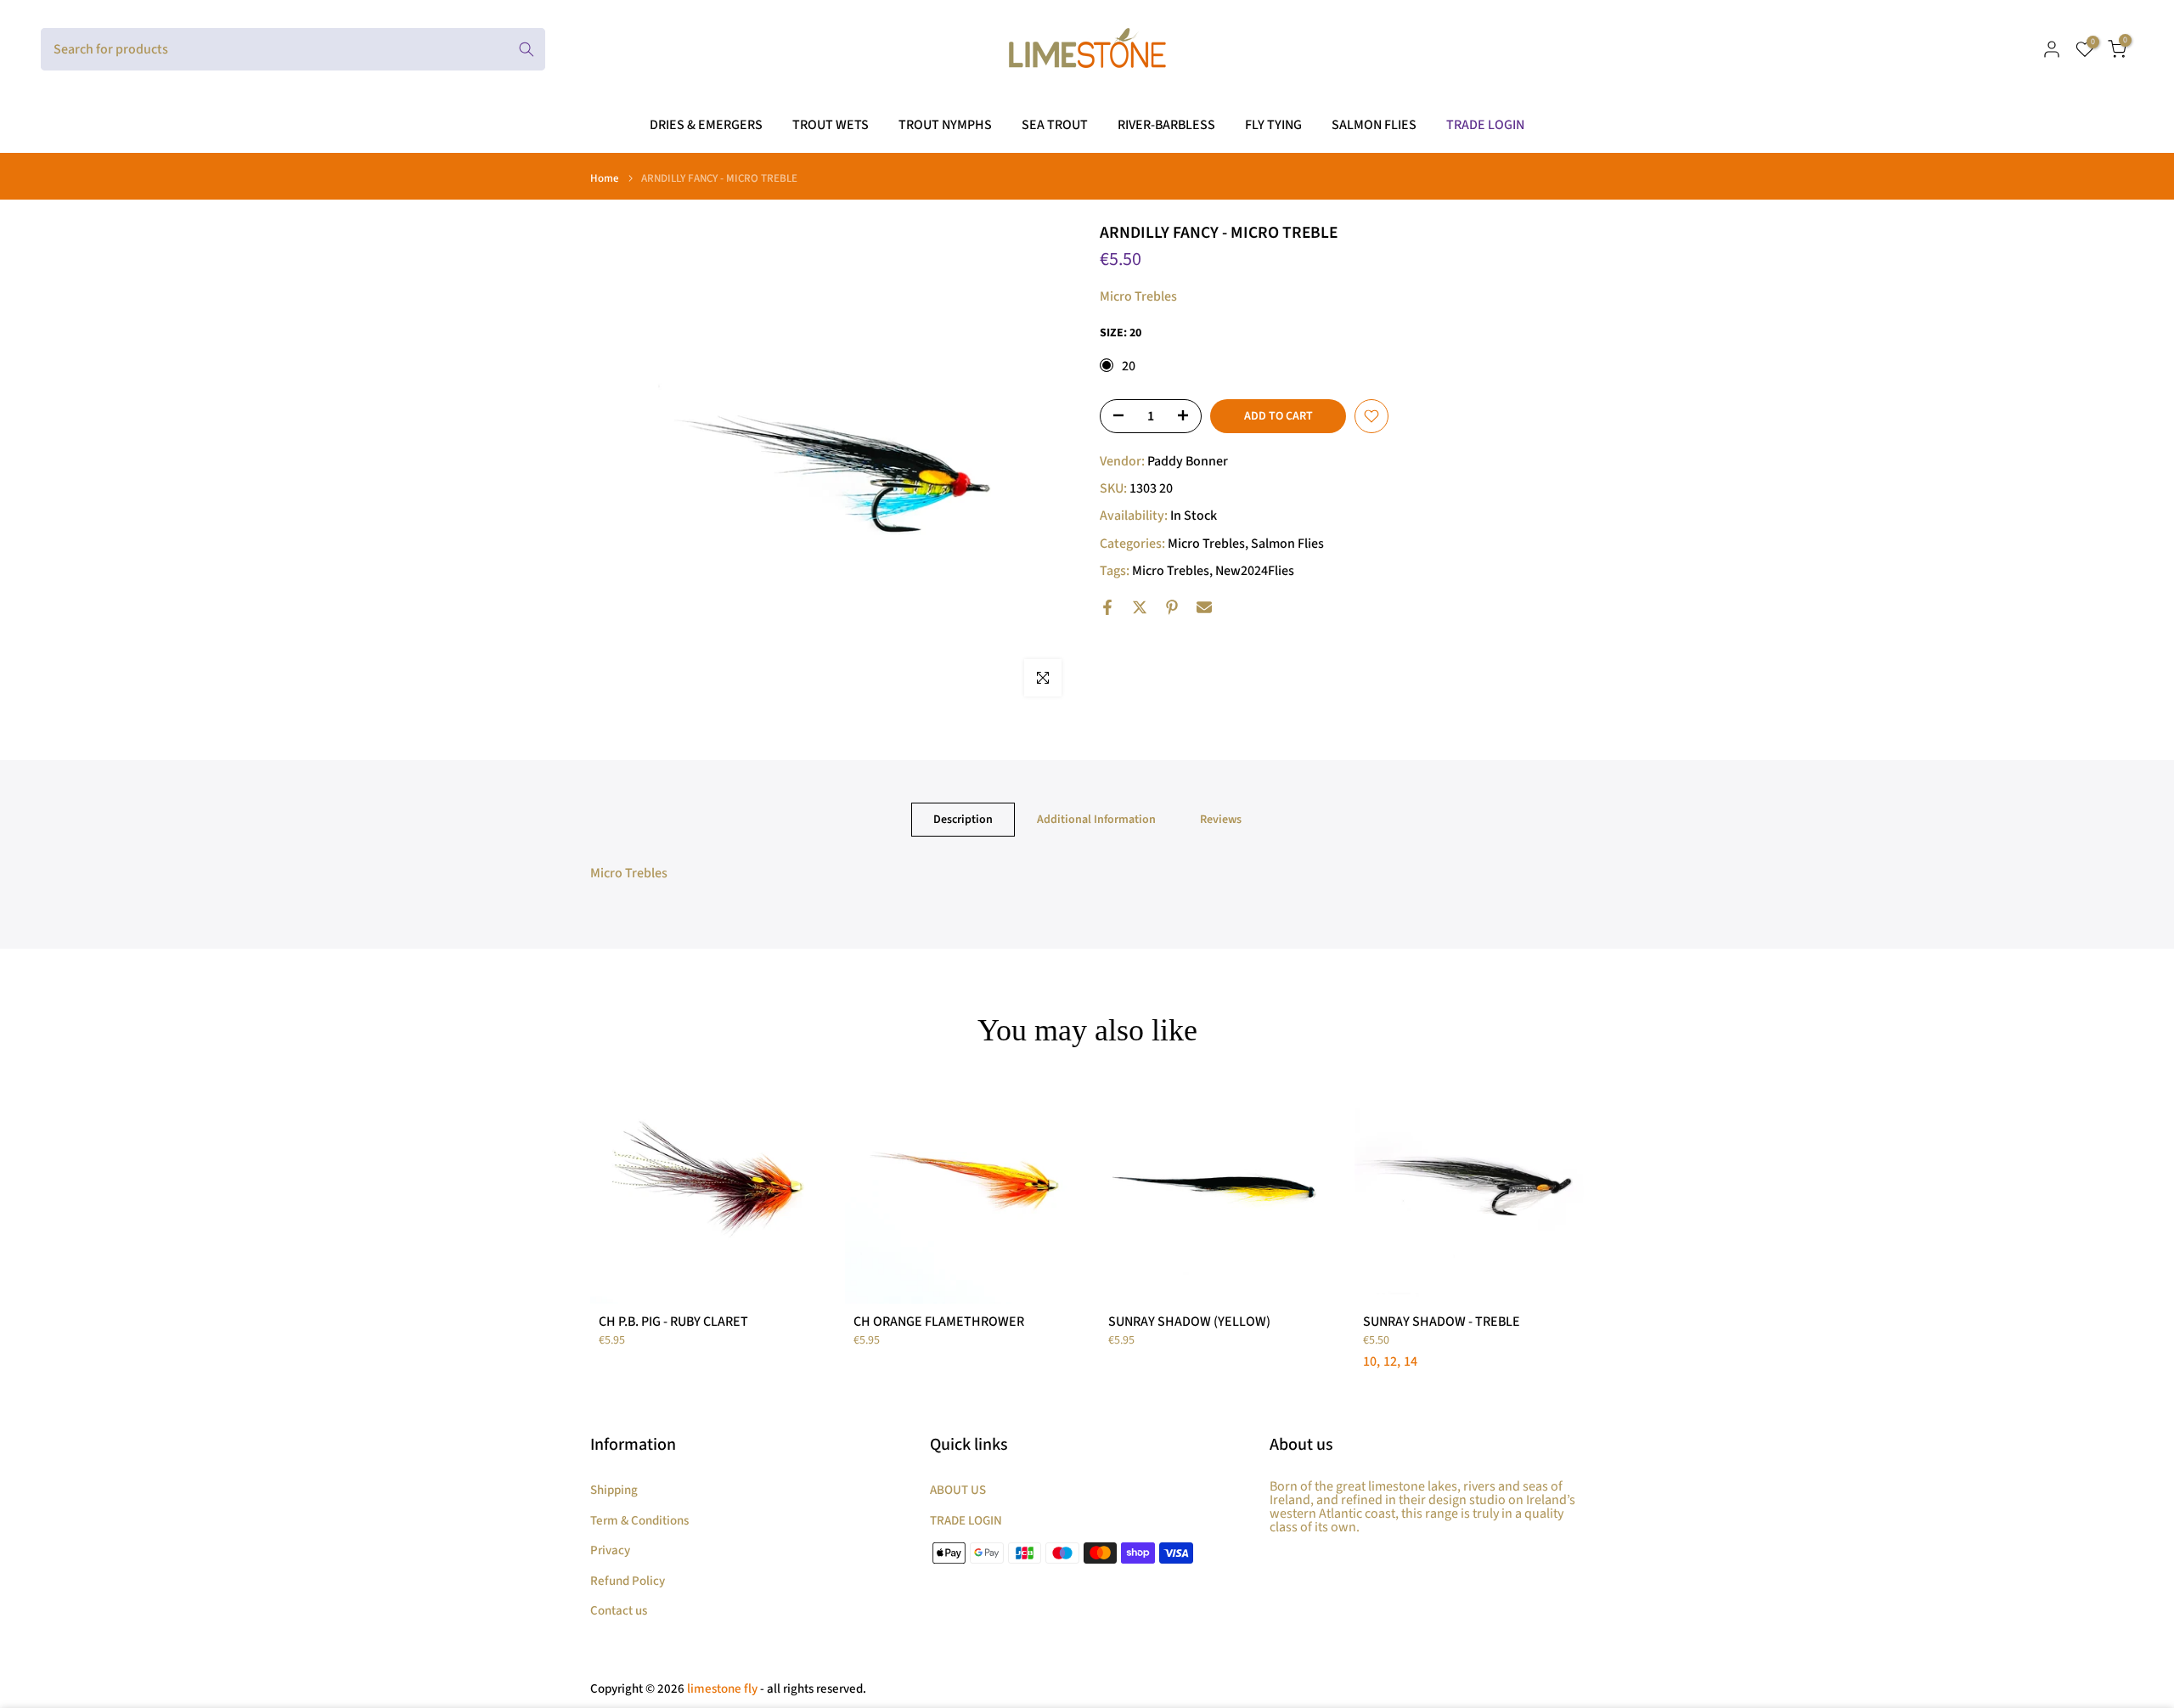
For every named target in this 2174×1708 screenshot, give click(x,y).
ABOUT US (958, 1490)
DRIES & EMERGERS (706, 125)
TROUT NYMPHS (945, 125)
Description (963, 820)
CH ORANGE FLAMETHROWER (939, 1322)
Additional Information (1096, 820)
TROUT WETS (831, 125)
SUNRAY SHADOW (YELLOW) (1189, 1322)
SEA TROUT (1055, 125)
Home (605, 179)
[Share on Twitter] (1140, 607)
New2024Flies (1255, 571)
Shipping (614, 1490)
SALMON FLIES (1374, 125)
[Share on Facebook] (1107, 607)
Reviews (1221, 820)
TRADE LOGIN (1485, 125)
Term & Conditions (639, 1521)
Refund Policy (628, 1581)
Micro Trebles (1206, 544)
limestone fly (722, 1689)
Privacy (610, 1550)
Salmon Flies (1287, 544)
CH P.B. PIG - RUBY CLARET (673, 1322)
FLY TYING (1273, 125)
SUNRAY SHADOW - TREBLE (1442, 1322)
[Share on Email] (1204, 607)
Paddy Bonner (1188, 461)
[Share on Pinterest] (1172, 607)
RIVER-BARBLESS (1166, 125)
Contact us (619, 1611)
